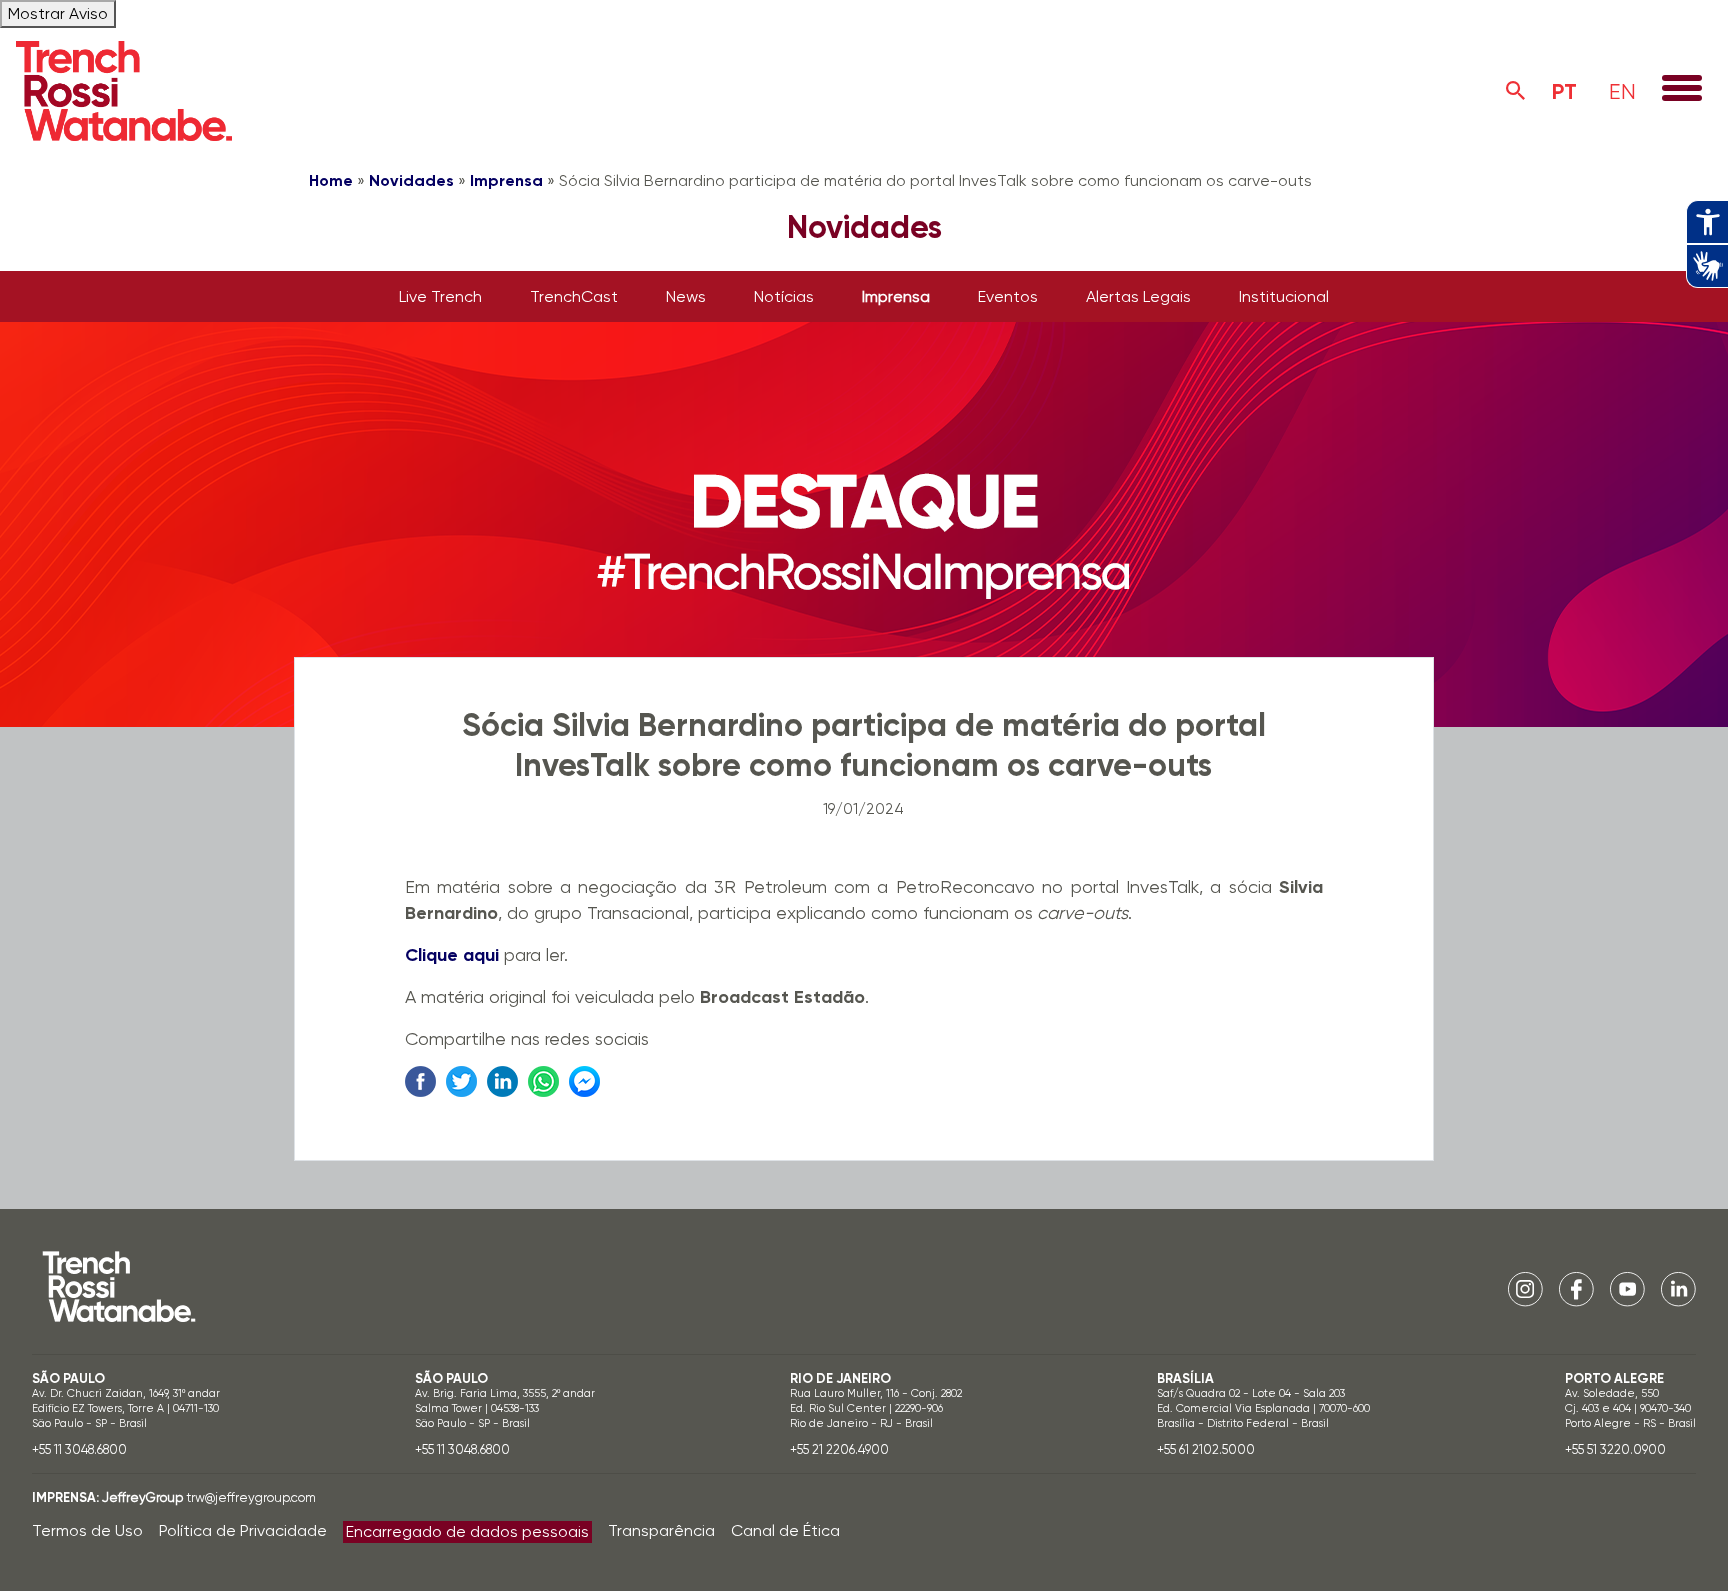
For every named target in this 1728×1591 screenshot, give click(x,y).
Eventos (1008, 296)
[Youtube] (1627, 1288)
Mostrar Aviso (58, 13)
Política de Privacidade (243, 1530)
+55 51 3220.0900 (1615, 1449)
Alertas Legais (1138, 296)
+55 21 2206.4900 (839, 1449)
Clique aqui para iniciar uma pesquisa (1516, 91)
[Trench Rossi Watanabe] (124, 91)
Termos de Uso (87, 1530)
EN (1622, 91)
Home (331, 180)
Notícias (784, 296)
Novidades (411, 180)
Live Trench (440, 296)
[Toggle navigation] (1682, 90)
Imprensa (506, 180)
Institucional (1284, 296)
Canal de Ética (785, 1530)
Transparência (661, 1530)
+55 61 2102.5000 (1206, 1449)
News (686, 296)
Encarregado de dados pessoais (467, 1531)
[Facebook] (1576, 1288)
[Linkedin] (1678, 1288)
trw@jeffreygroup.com (251, 1497)
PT (1564, 91)
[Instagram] (1525, 1288)
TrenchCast (574, 296)
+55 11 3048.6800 (79, 1449)
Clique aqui (452, 955)
